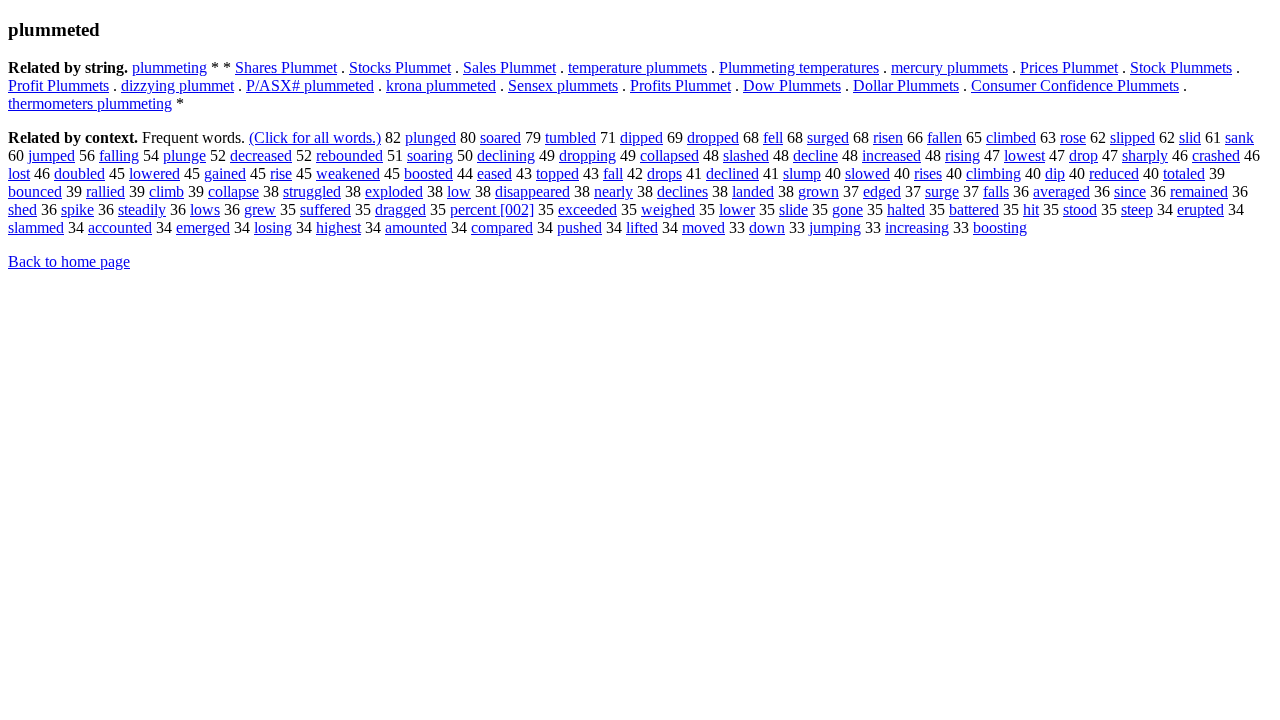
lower (737, 209)
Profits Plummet (680, 85)
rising (962, 155)
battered (974, 209)
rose (1073, 137)
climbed (1011, 137)
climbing (993, 173)
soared (500, 137)
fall (613, 173)
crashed (1216, 155)
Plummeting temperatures (799, 67)
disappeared (532, 191)
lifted (642, 227)
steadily (142, 209)
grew (260, 209)
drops (664, 173)
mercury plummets (949, 67)
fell (773, 137)
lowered (154, 173)
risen (888, 137)
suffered (325, 209)
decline (815, 155)
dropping (587, 155)
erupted (1200, 209)
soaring (430, 155)
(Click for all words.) (315, 137)
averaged (1061, 191)
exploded (394, 191)
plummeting (169, 67)
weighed (668, 209)
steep (1137, 209)
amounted (416, 227)
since (1130, 191)
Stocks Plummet (400, 67)
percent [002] (492, 209)
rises (928, 173)
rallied (105, 191)
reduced (1114, 173)
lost (19, 173)
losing (273, 227)
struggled (312, 191)
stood (1080, 209)
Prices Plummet (1069, 67)
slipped (1132, 137)
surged (828, 137)
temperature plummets (637, 67)
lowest (1024, 155)
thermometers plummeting (90, 103)
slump (802, 173)
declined (732, 173)
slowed (867, 173)
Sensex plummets (563, 85)
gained (225, 173)
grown (818, 191)
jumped (51, 155)
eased (494, 173)
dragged (400, 209)
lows (205, 209)
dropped (713, 137)
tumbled (570, 137)
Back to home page (69, 261)
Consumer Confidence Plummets (1075, 85)
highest (338, 227)
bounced (35, 191)
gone (847, 209)
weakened (348, 173)
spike (77, 209)
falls (996, 191)
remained (1199, 191)
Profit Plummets (58, 85)
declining (506, 155)
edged (882, 191)
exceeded (587, 209)
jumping (835, 227)
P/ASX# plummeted (310, 85)
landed (753, 191)
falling (119, 155)
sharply (1145, 155)
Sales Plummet (509, 67)
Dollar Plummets (906, 85)
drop (1083, 155)
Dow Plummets (792, 85)
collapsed (669, 155)
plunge (184, 155)
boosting (1000, 227)
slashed (746, 155)
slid (1190, 137)
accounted (120, 227)
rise (281, 173)
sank (1239, 137)
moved (703, 227)
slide (793, 209)
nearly (613, 191)
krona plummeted (441, 85)
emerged (203, 227)
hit (1031, 209)
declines (682, 191)
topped (557, 173)
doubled (79, 173)
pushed (579, 227)
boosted (428, 173)
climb (166, 191)
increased (891, 155)
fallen (944, 137)
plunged (430, 137)
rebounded (349, 155)
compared (502, 227)
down (767, 227)
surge (942, 191)
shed (22, 209)
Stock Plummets (1181, 67)
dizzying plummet (177, 85)
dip (1055, 173)
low (459, 191)
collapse (233, 191)
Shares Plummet (286, 67)
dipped (641, 137)
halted (906, 209)
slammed (36, 227)
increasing (917, 227)
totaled (1184, 173)
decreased (261, 155)
